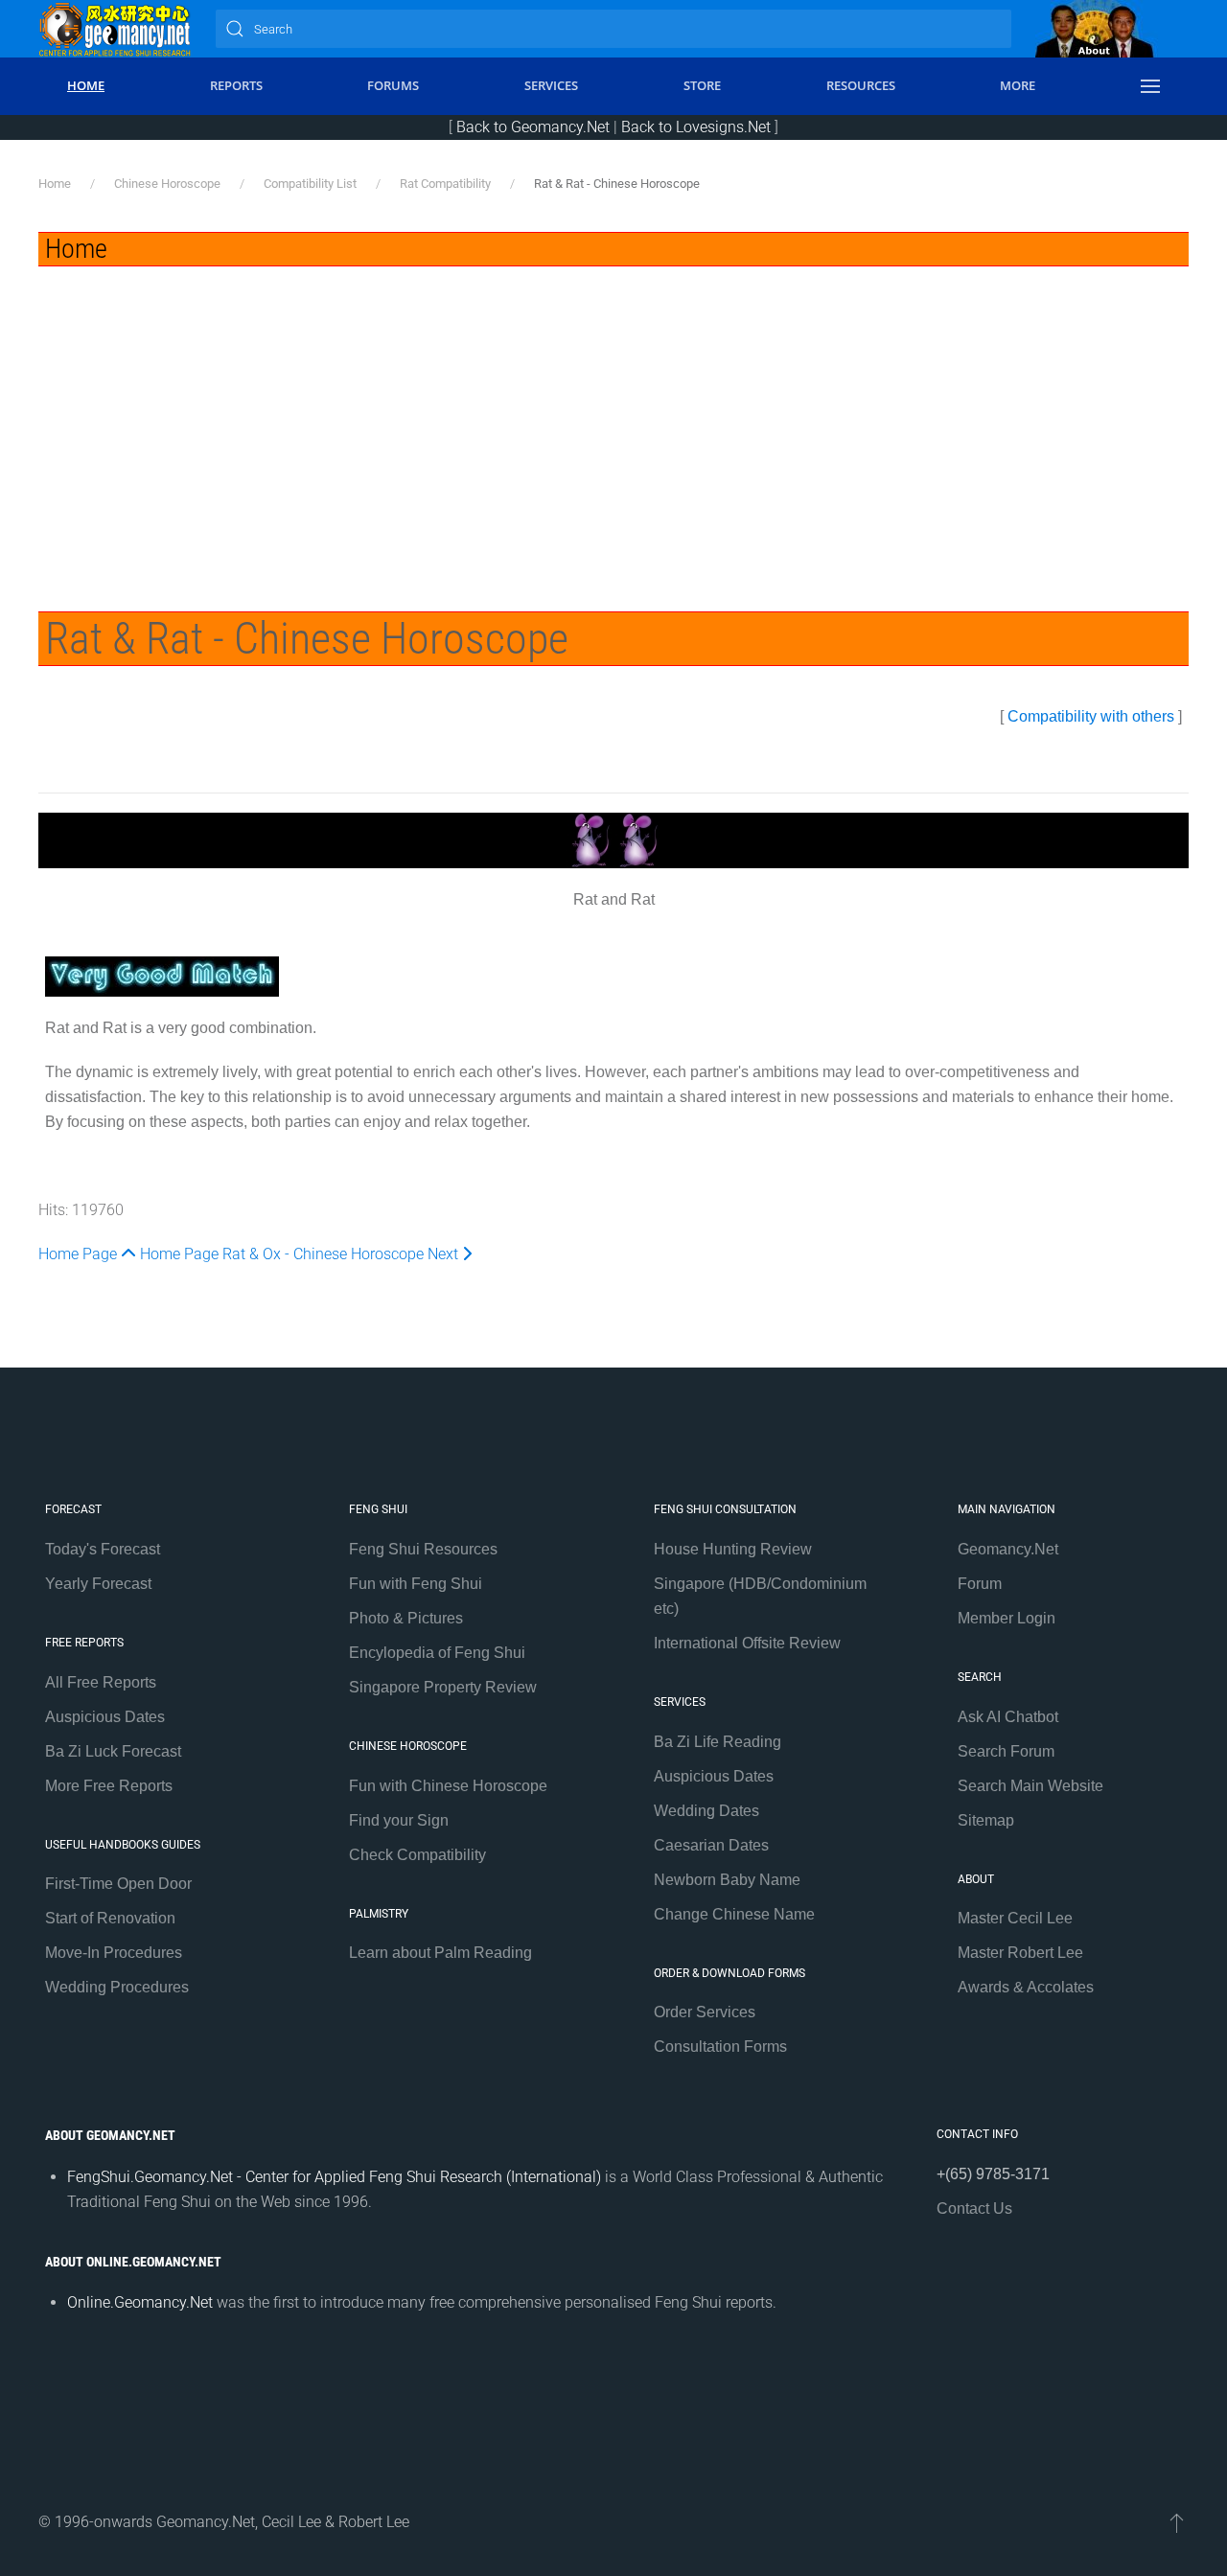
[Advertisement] (613, 410)
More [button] (1018, 85)
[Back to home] (115, 29)
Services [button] (551, 85)
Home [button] (86, 85)
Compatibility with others (1091, 716)
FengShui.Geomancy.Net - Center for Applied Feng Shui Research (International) (334, 2177)
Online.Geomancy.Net (140, 2302)
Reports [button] (236, 85)
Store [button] (702, 85)
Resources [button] (861, 85)
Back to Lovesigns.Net (696, 127)
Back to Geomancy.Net (533, 127)
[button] (1150, 86)
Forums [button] (393, 85)
